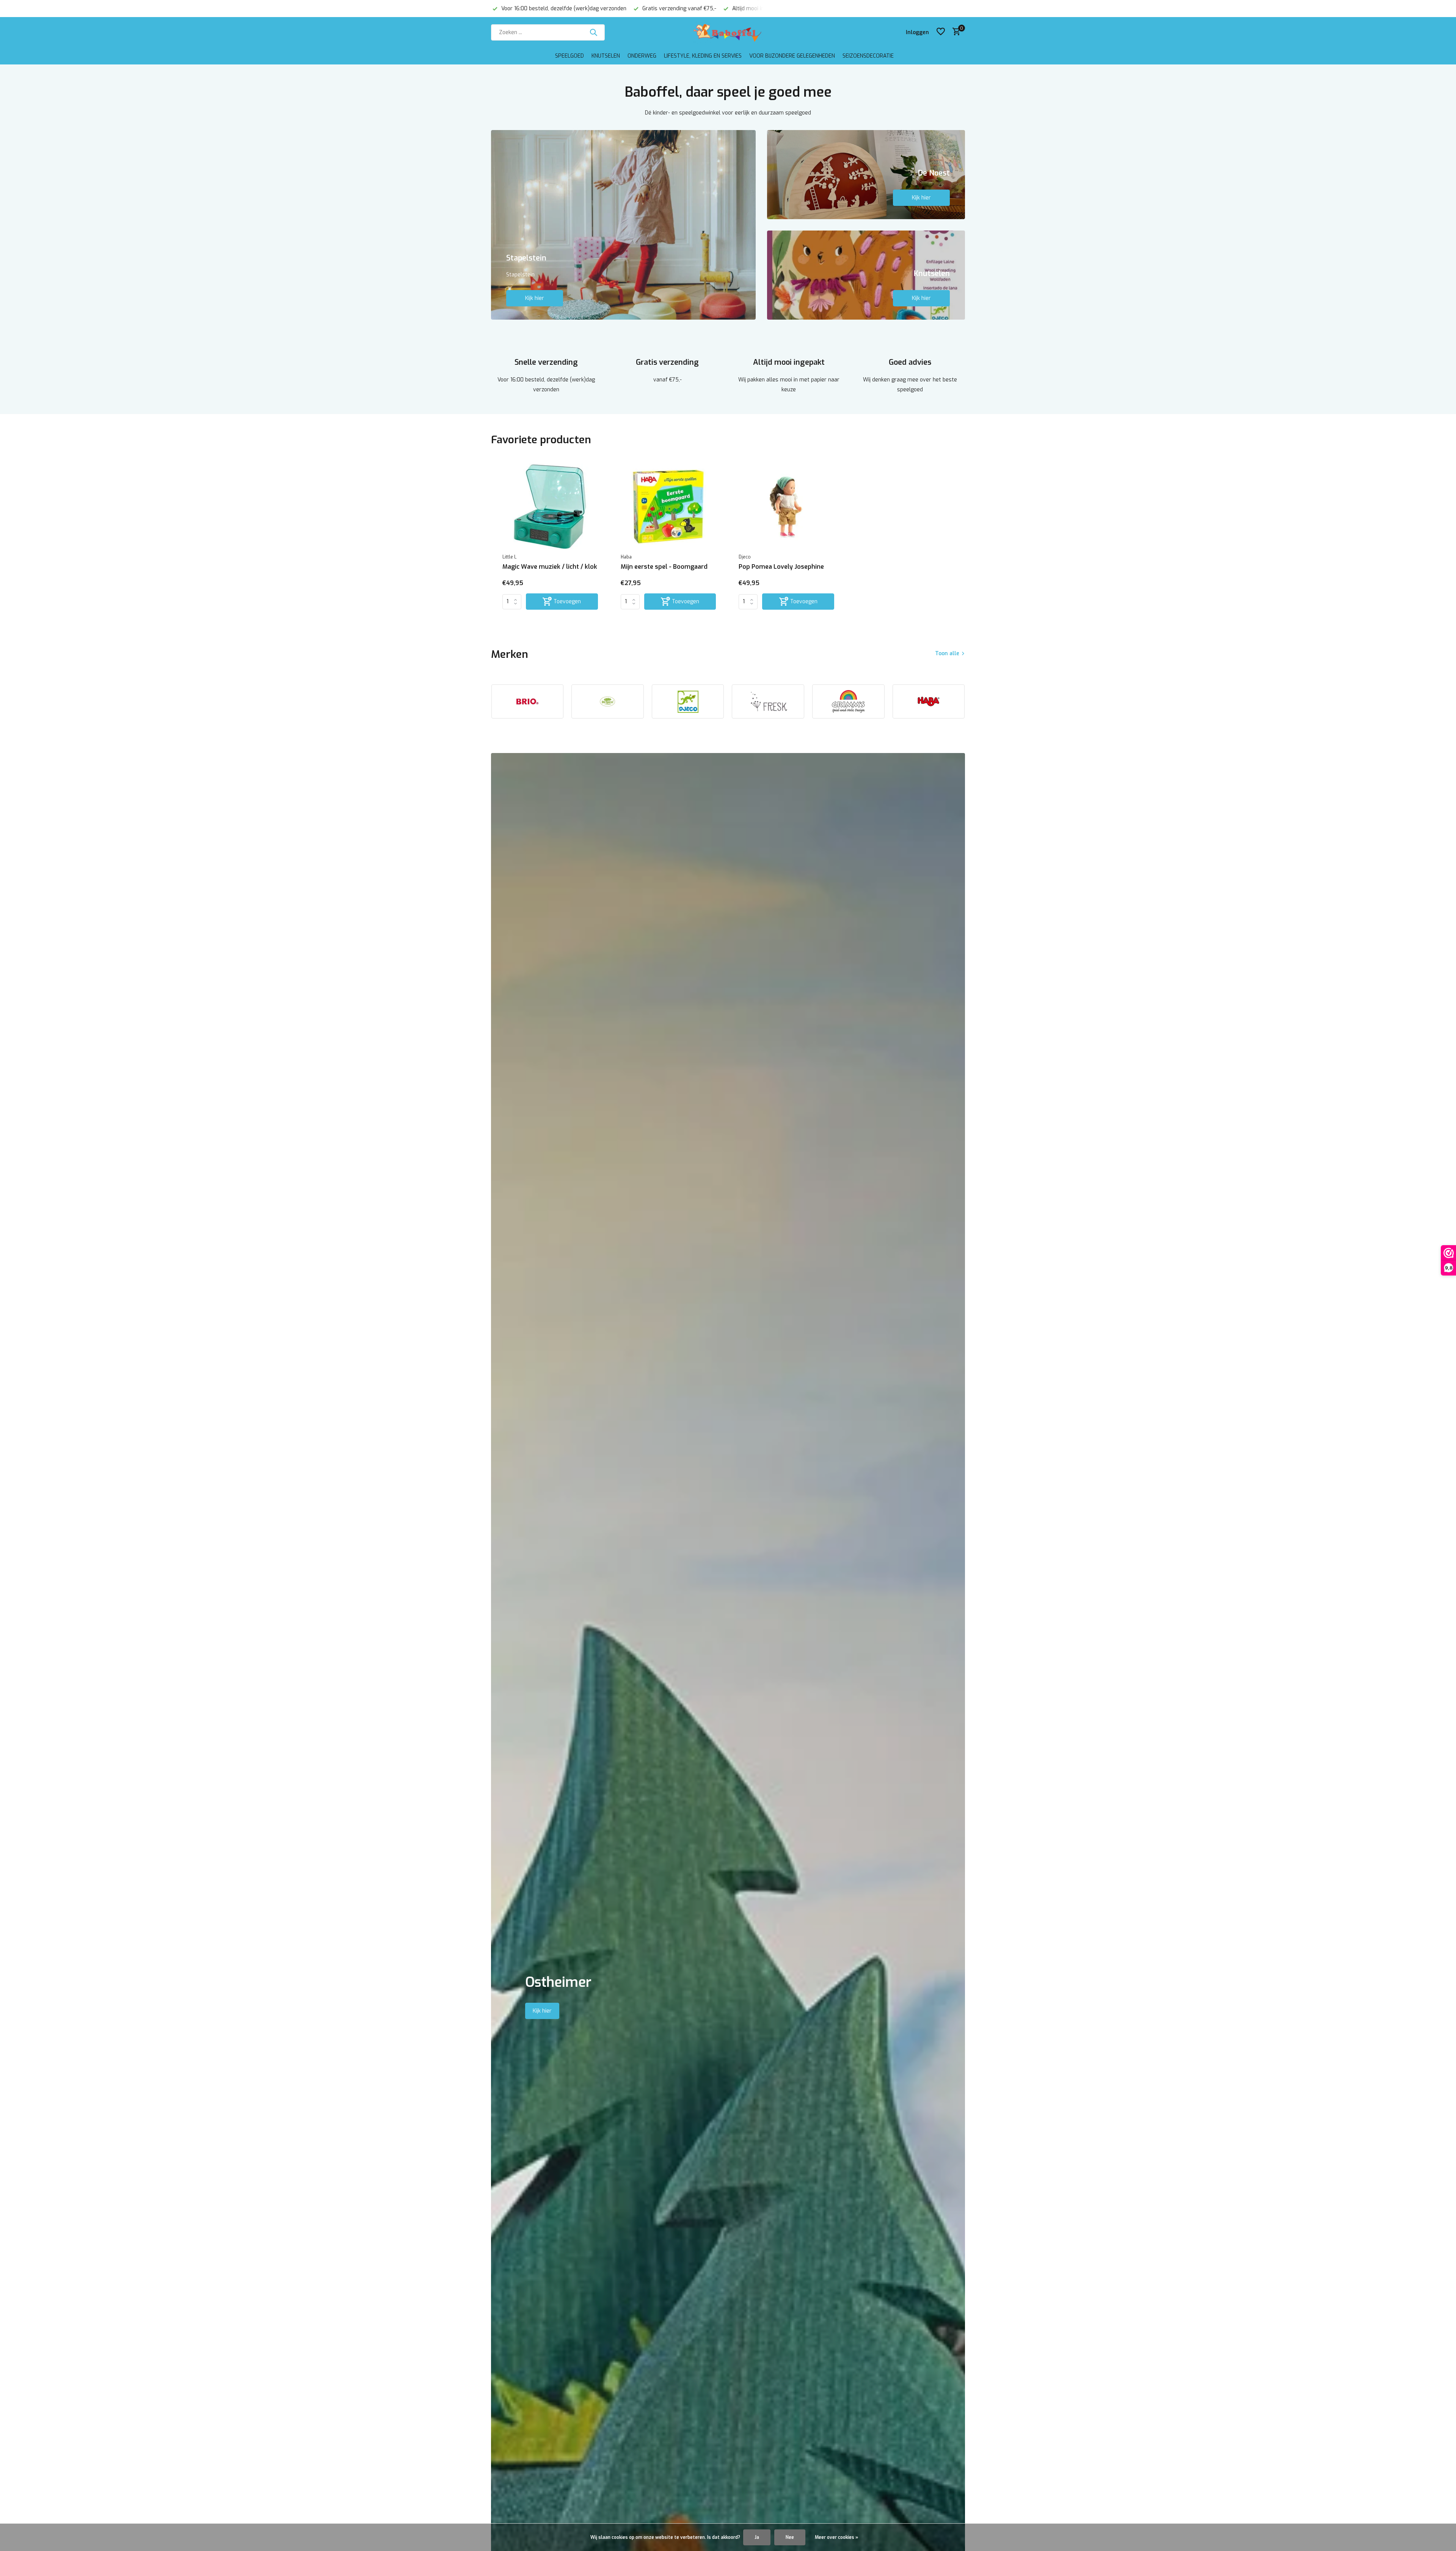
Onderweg (642, 56)
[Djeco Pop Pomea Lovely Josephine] (786, 506)
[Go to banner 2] (866, 175)
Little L (509, 557)
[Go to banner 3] (866, 275)
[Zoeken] (593, 32)
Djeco (745, 557)
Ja (757, 2537)
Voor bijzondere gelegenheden (792, 56)
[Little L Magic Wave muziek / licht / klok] (550, 506)
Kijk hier (535, 298)
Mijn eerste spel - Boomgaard (664, 567)
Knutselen (606, 56)
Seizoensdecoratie (868, 56)
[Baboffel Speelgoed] (728, 32)
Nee (790, 2537)
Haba (626, 557)
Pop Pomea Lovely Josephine (781, 567)
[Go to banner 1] (623, 225)
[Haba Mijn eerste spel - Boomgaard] (668, 506)
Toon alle (947, 653)
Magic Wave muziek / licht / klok (550, 567)
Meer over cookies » (836, 2537)
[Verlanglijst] (941, 32)
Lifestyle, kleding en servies (703, 56)
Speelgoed (570, 56)
